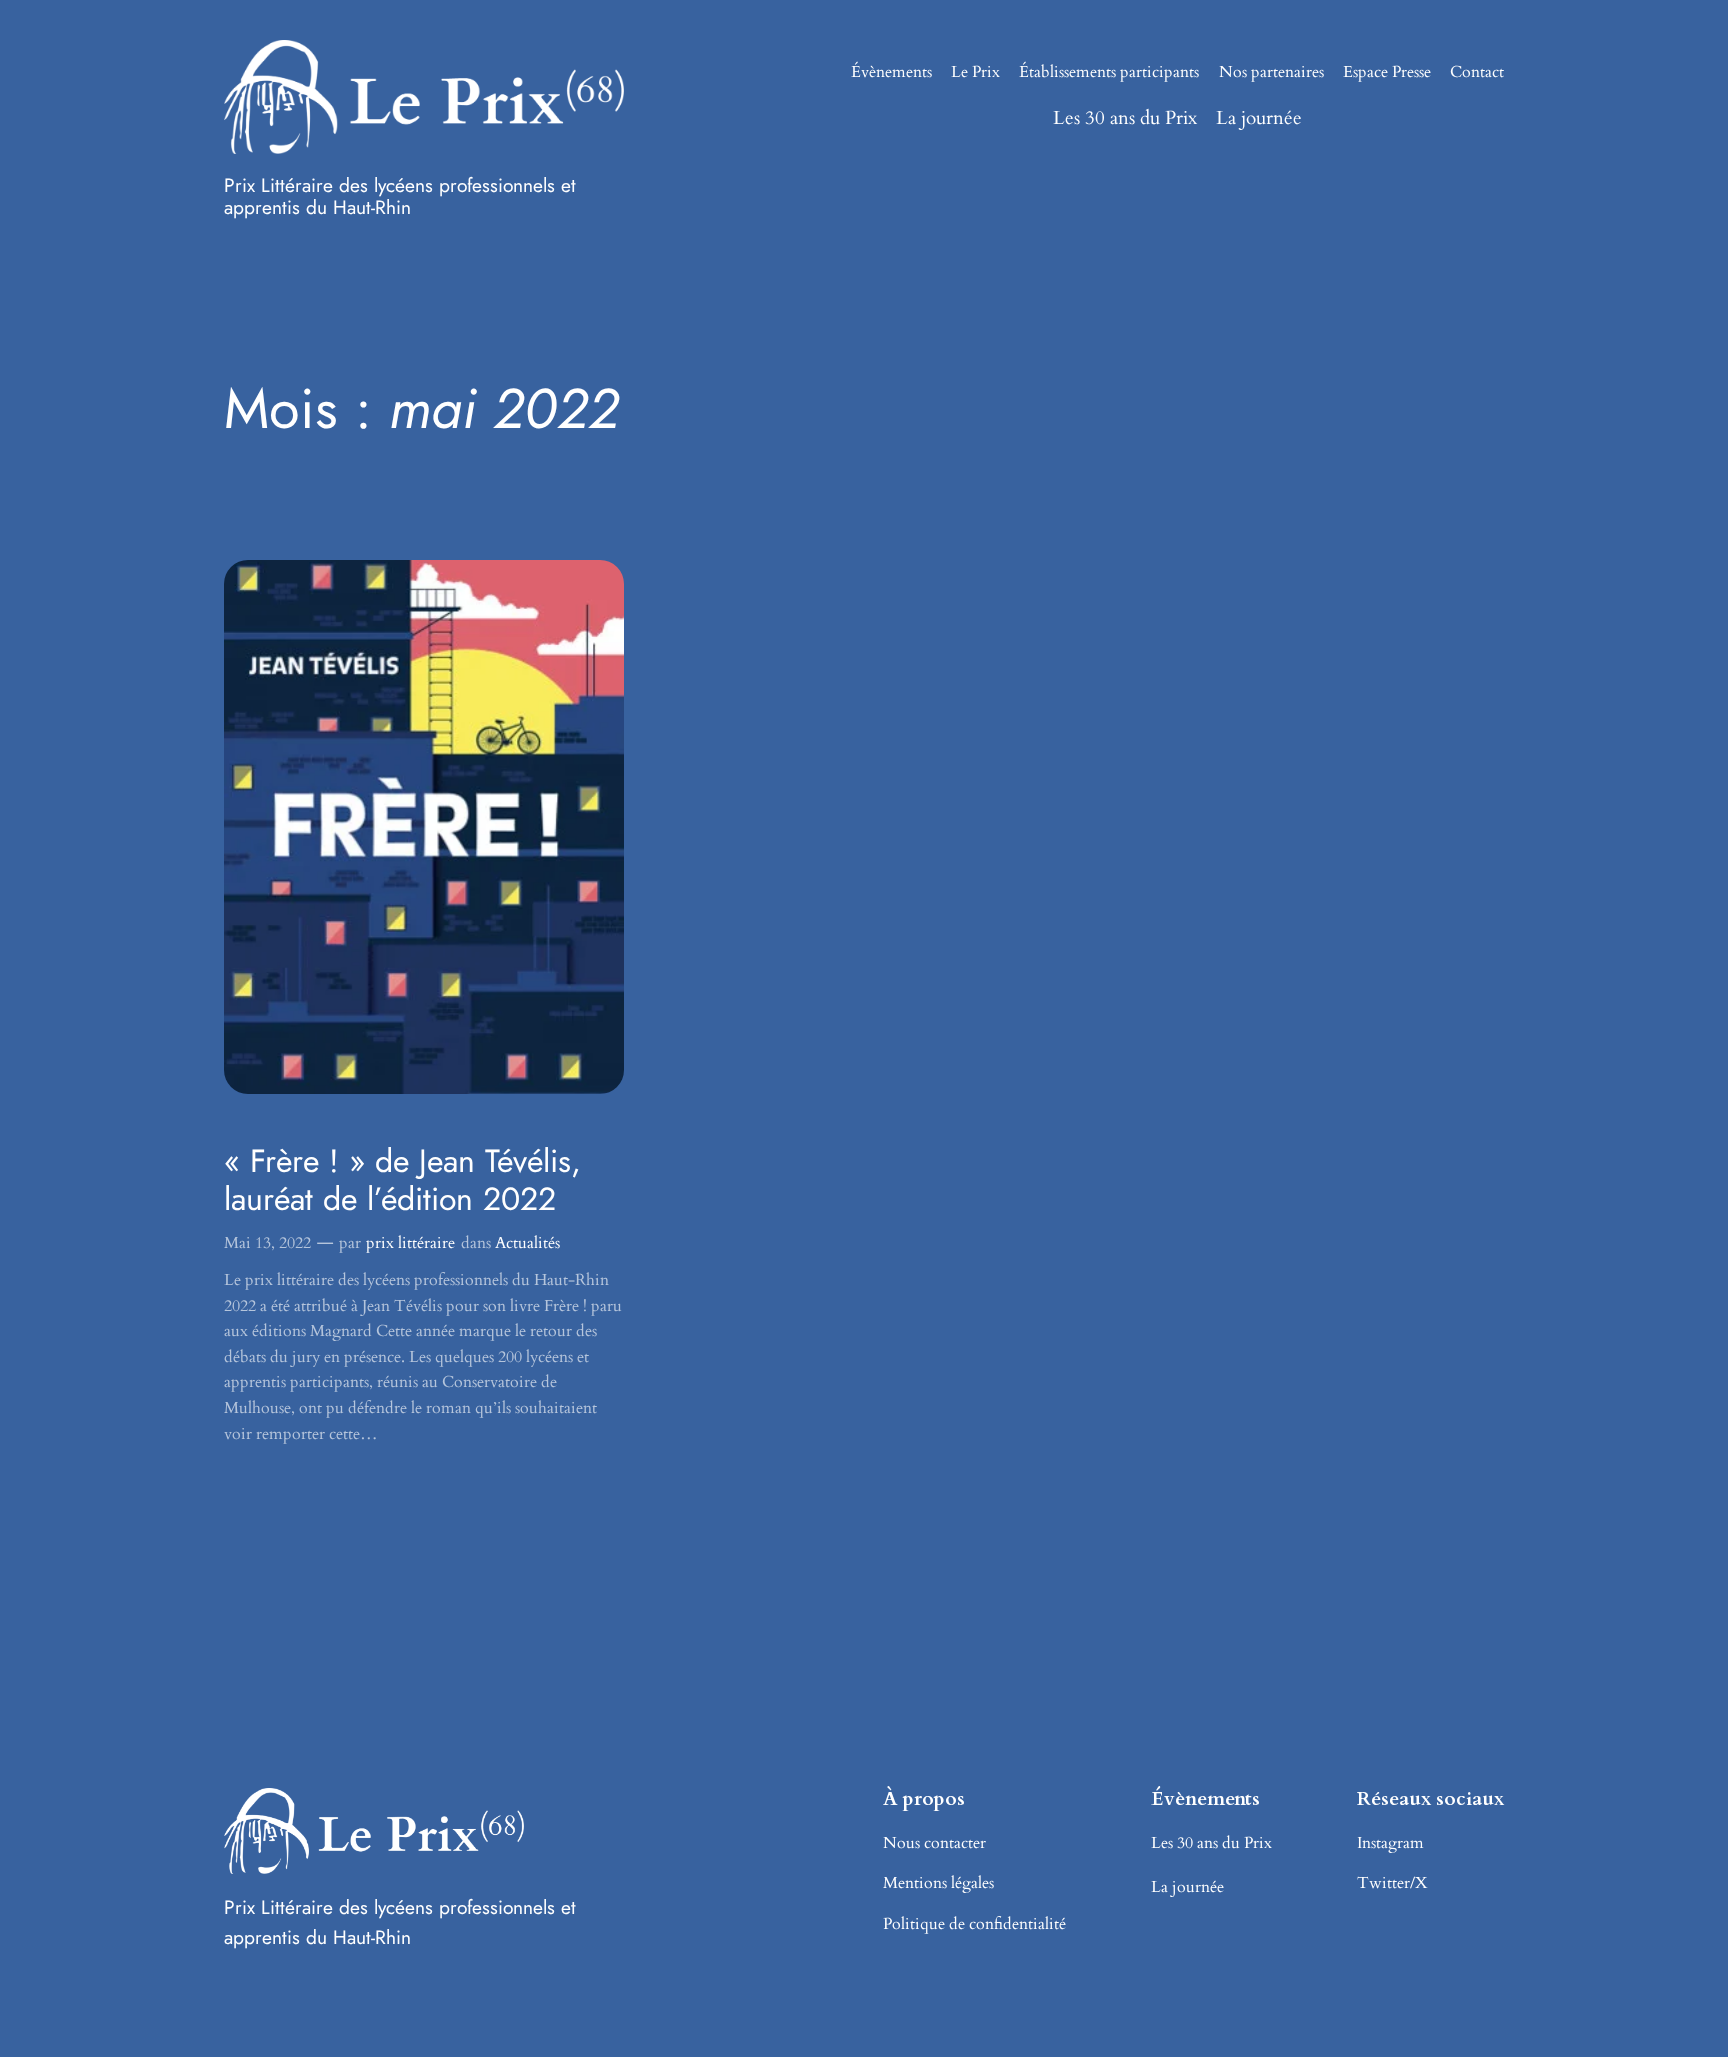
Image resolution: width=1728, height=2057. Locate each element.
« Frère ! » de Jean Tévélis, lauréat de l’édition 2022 (402, 1180)
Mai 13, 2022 (267, 1243)
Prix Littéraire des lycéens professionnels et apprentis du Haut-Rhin (400, 196)
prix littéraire (410, 1243)
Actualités (527, 1243)
